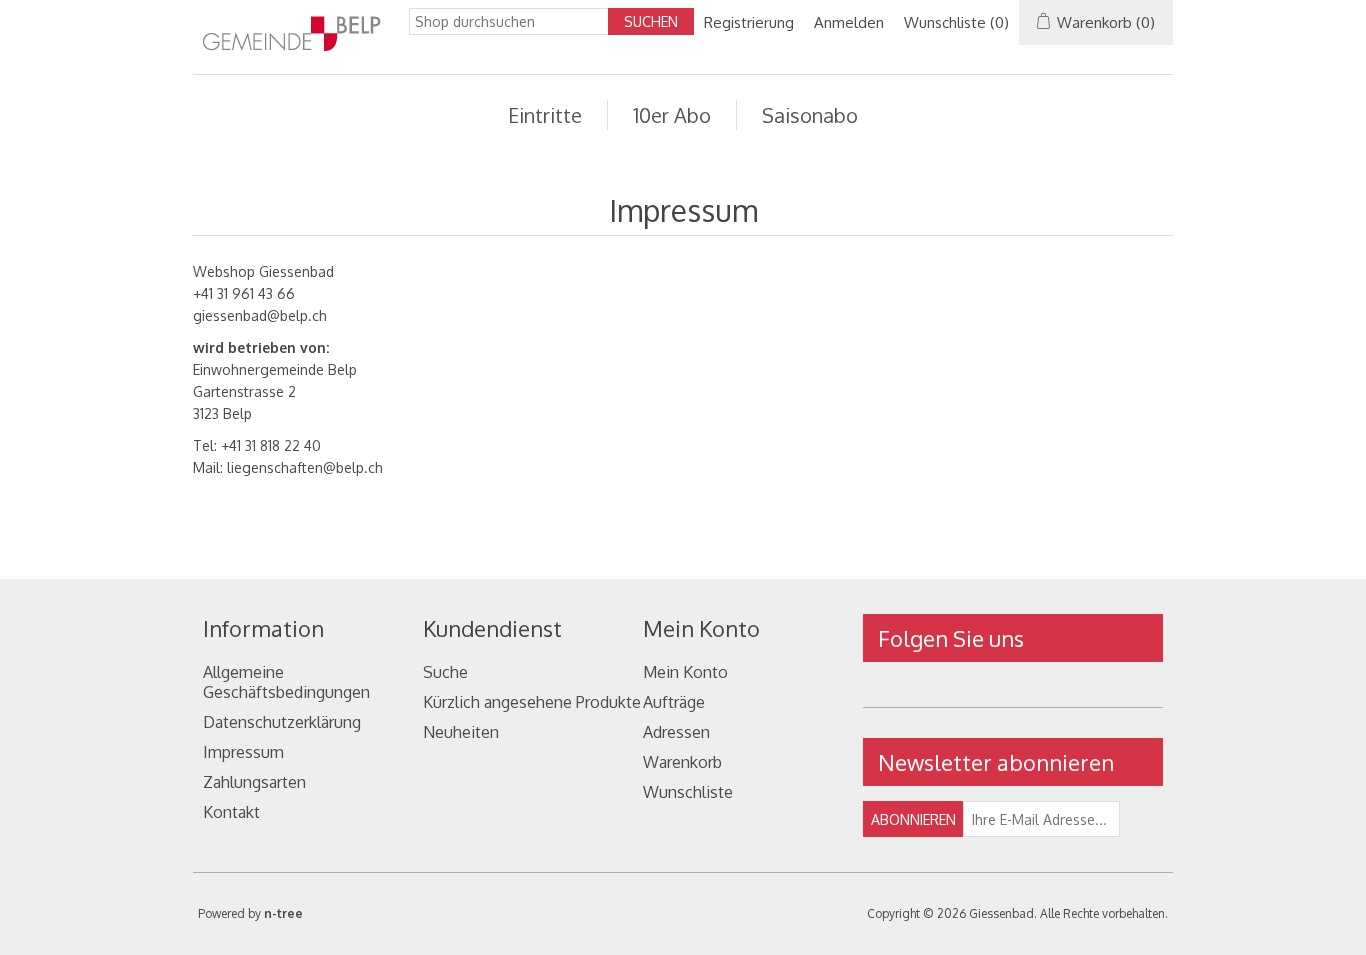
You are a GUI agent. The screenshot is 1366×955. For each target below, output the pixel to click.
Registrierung (749, 22)
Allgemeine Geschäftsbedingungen (286, 682)
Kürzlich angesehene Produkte (532, 702)
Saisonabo (810, 115)
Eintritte (545, 115)
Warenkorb (682, 762)
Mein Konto (685, 672)
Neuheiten (461, 732)
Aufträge (674, 702)
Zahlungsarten (254, 782)
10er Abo (672, 115)
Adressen (676, 732)
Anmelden (849, 22)
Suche (445, 672)
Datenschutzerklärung (282, 722)
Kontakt (231, 812)
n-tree (283, 913)
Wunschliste (688, 792)
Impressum (243, 752)
